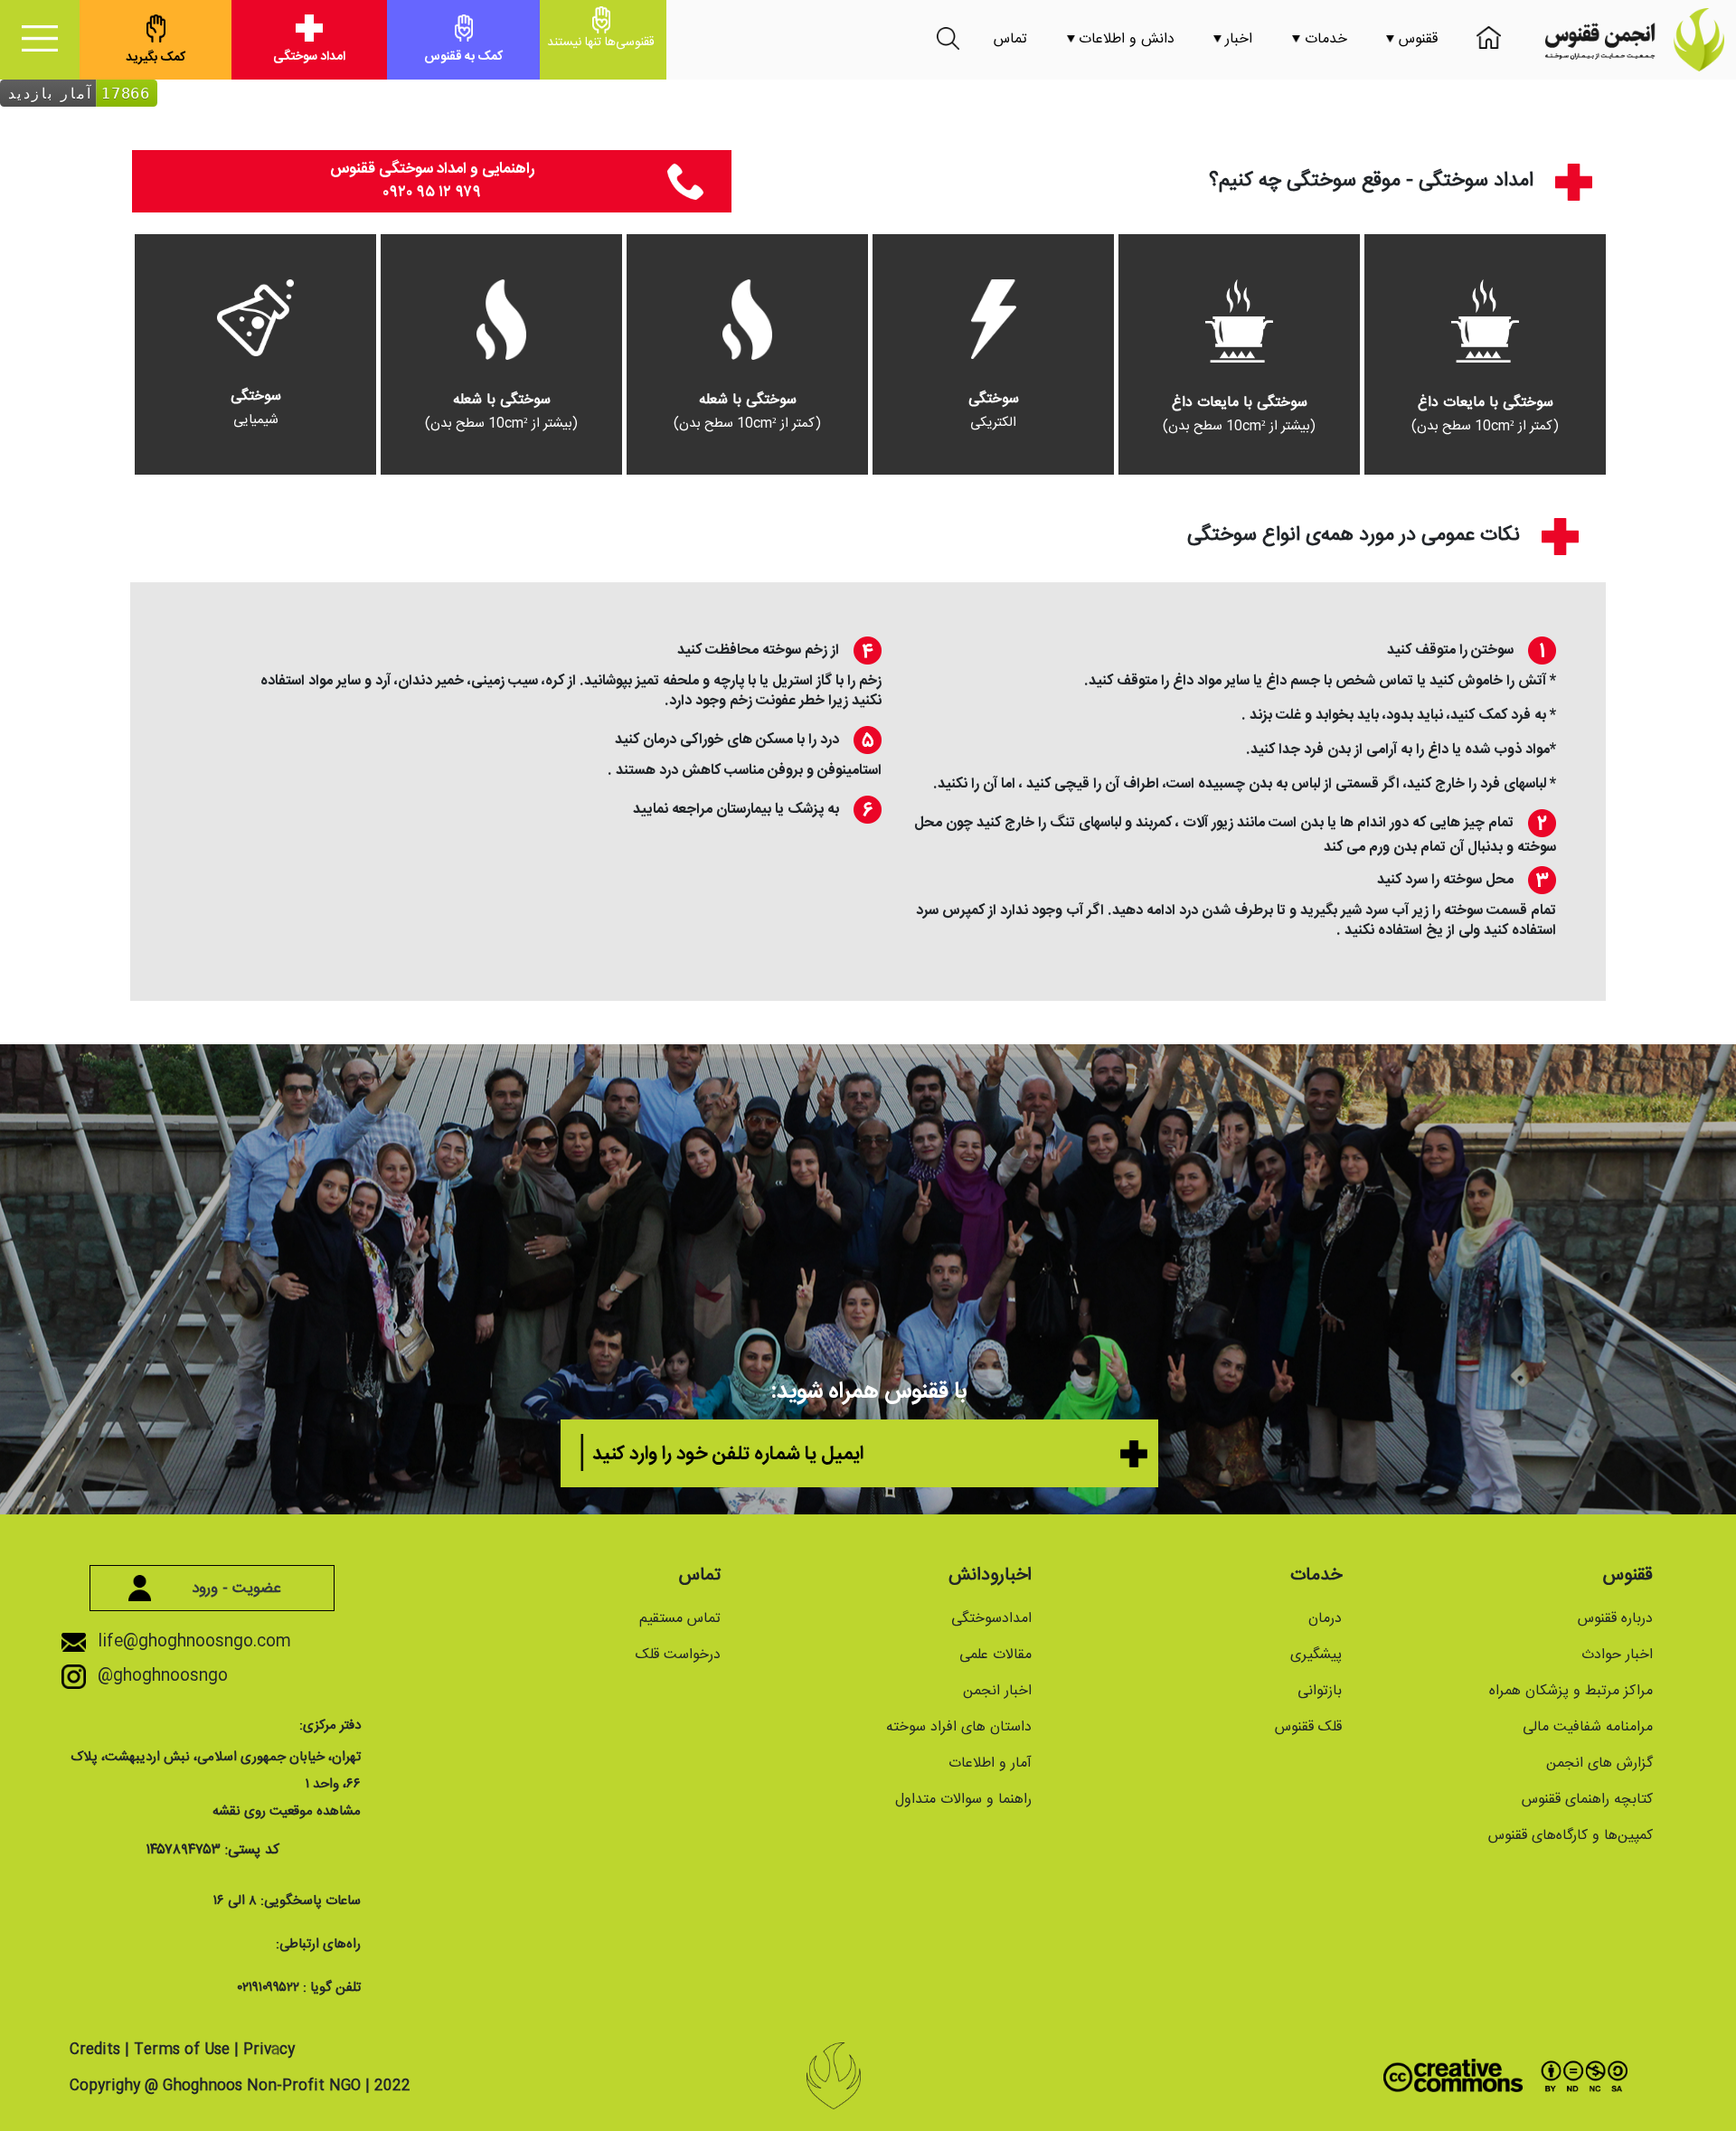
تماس (1010, 39)
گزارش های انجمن (1599, 1763)
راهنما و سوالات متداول (963, 1800)
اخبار (1239, 39)
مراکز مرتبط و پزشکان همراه (1571, 1691)
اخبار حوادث (1617, 1655)
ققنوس (1416, 39)
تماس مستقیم (680, 1619)
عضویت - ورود (234, 1589)
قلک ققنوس (1308, 1727)
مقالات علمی (995, 1655)
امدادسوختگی (991, 1619)
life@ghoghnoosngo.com (192, 1642)
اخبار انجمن (997, 1691)
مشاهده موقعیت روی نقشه (287, 1811)
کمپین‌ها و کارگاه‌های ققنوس (1571, 1836)
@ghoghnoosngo (160, 1676)
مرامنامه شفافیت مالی (1588, 1727)
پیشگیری (1316, 1655)
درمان (1325, 1619)
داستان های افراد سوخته (959, 1727)
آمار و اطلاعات (990, 1763)
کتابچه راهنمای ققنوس (1587, 1800)
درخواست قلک (678, 1655)
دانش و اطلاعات (1127, 39)
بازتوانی (1320, 1691)
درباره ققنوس (1615, 1619)
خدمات (1324, 39)
